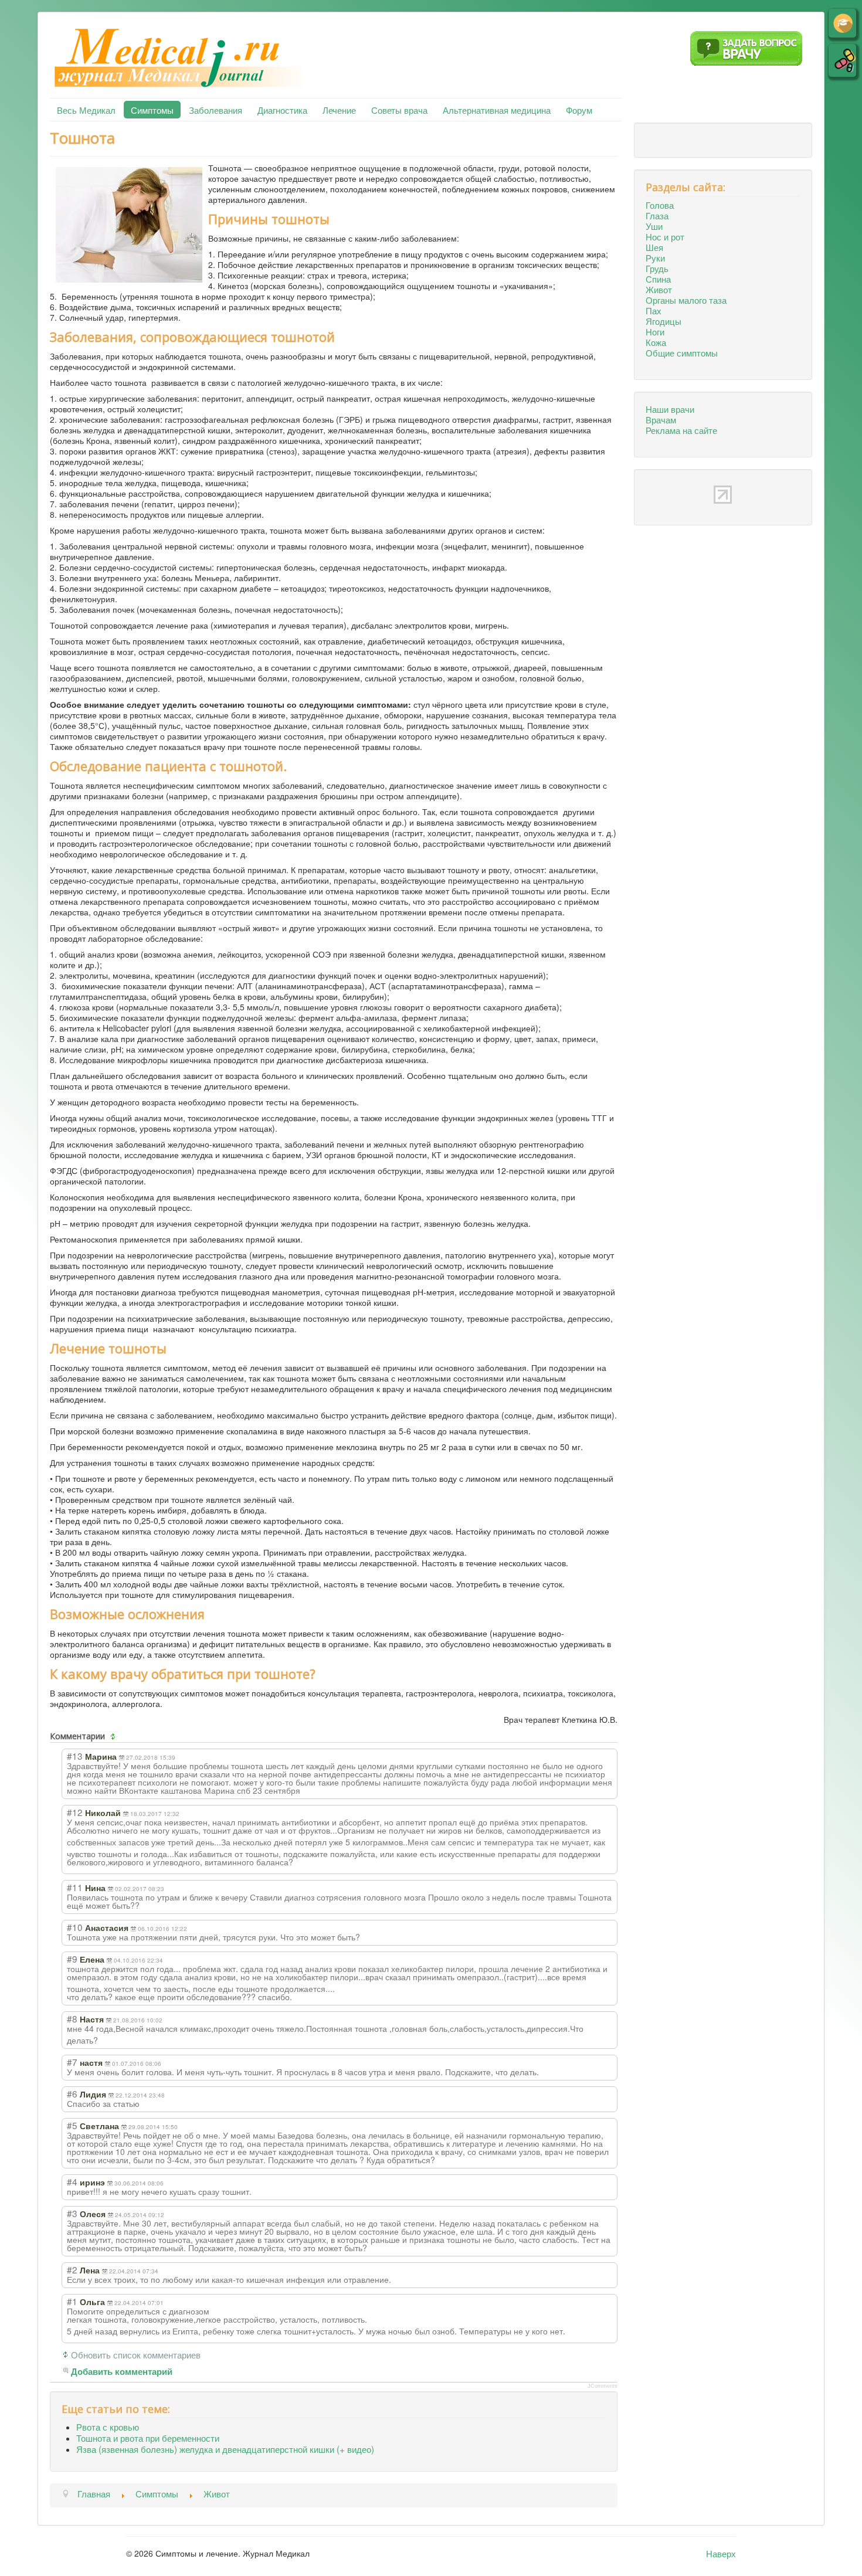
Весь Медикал (86, 110)
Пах (654, 310)
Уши (654, 226)
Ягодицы (664, 321)
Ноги (655, 331)
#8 (72, 2018)
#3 (72, 2213)
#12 (75, 1812)
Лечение (339, 110)
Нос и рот (665, 236)
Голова (660, 205)
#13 (75, 1756)
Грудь (657, 268)
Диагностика (282, 110)
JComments (603, 2386)
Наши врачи (670, 409)
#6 (72, 2093)
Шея (654, 247)
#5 (72, 2125)
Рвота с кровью (108, 2426)
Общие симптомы (682, 352)
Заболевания (215, 110)
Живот (659, 289)
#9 (72, 1959)
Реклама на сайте (681, 430)
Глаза (657, 215)
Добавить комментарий (122, 2372)
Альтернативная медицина (497, 110)
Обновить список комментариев (136, 2354)
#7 (72, 2062)
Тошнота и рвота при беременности (148, 2438)
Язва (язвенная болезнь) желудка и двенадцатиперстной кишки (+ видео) (225, 2449)
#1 (72, 2301)
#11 (75, 1887)
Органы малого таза (686, 300)
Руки (655, 257)
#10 (75, 1927)
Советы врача (399, 110)
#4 (72, 2181)
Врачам (661, 419)
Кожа (656, 342)
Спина (658, 279)
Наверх (721, 2553)
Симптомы (152, 110)
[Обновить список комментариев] (114, 1736)
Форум (579, 110)
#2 (72, 2269)
